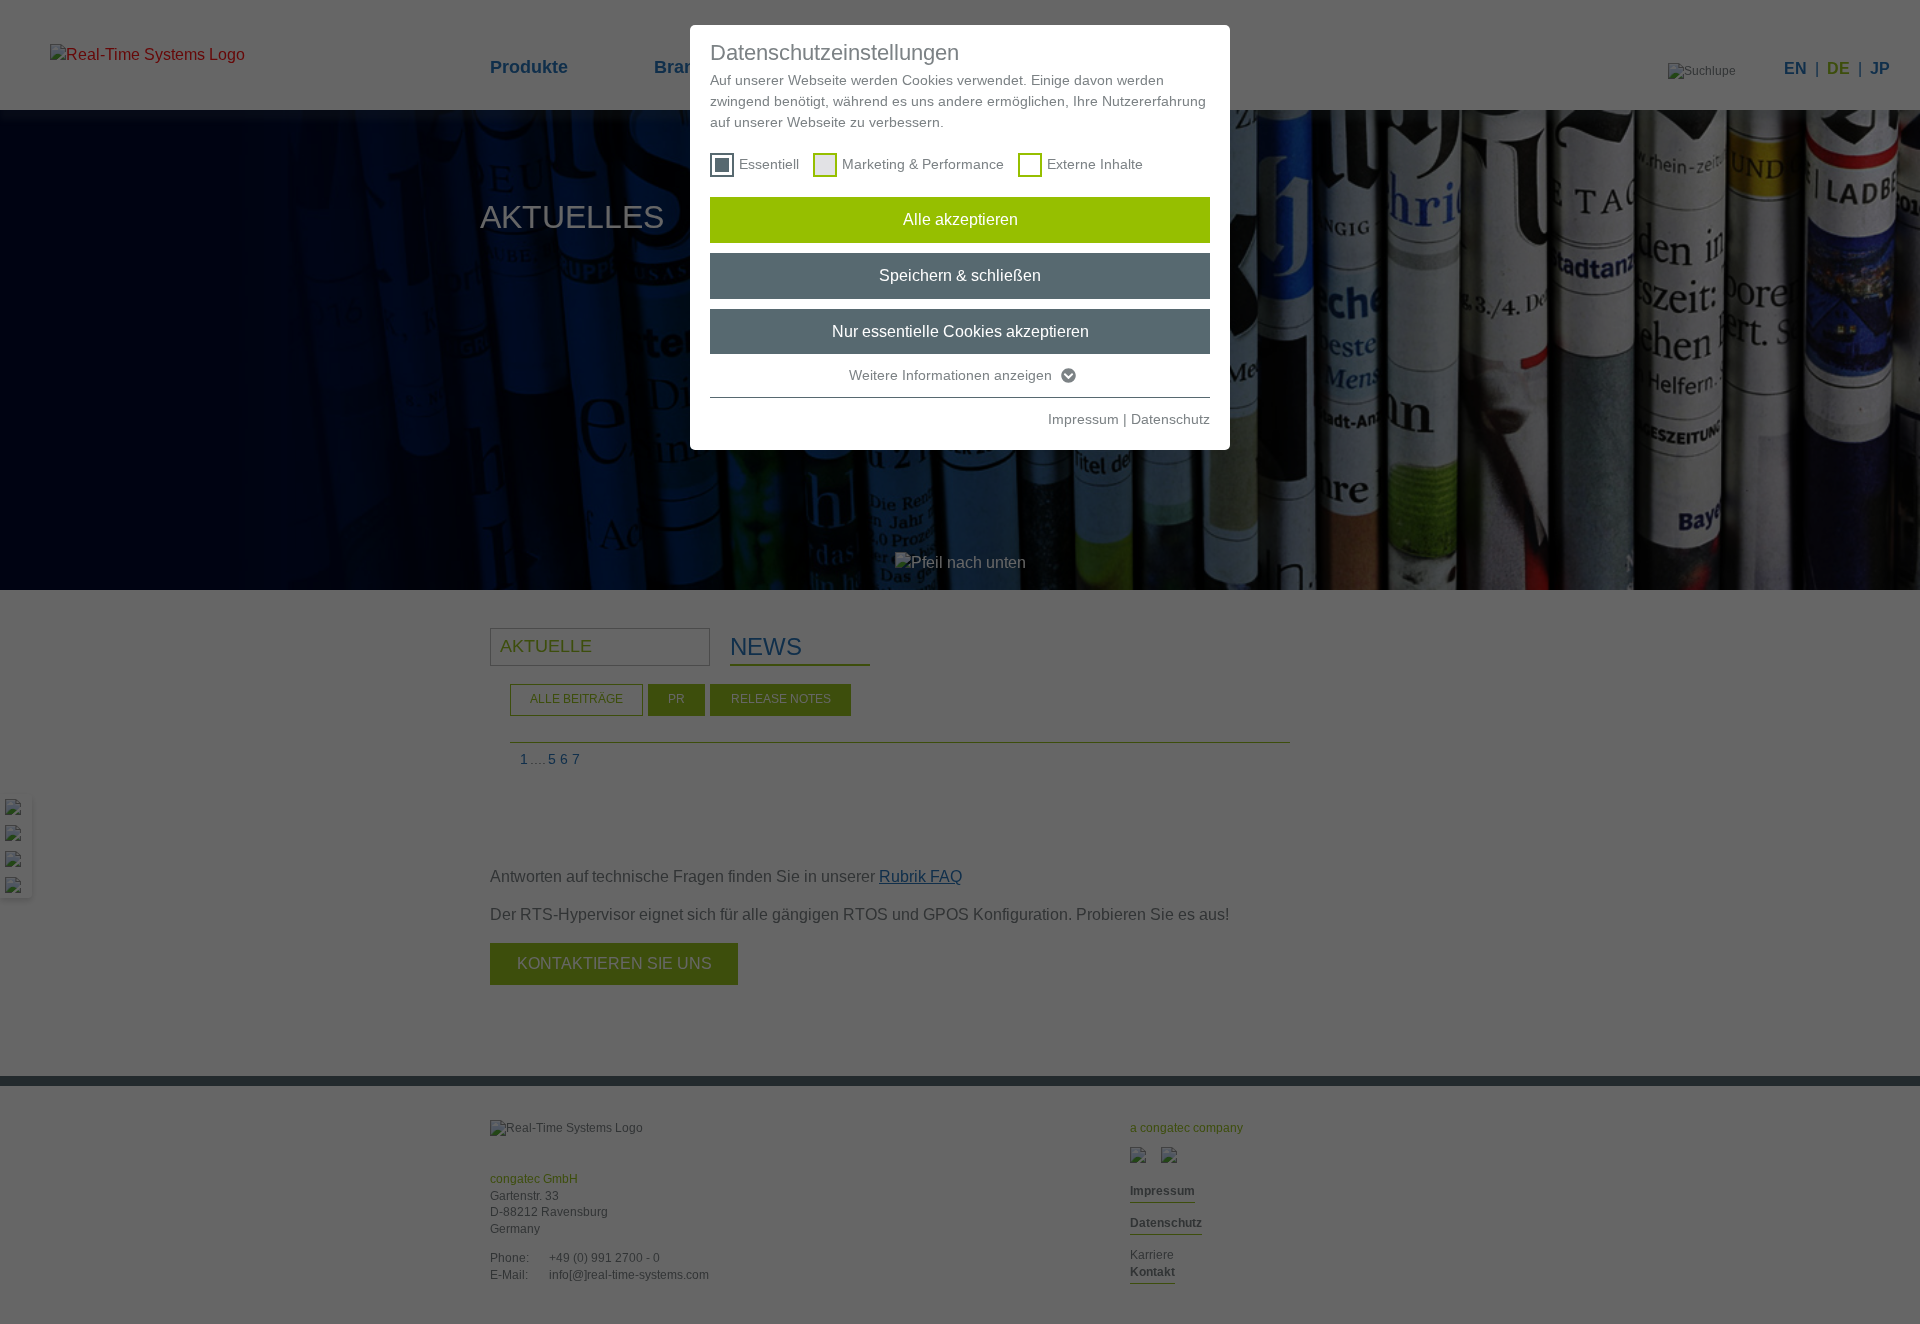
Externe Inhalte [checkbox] (1095, 164)
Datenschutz (1170, 419)
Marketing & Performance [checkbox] (923, 164)
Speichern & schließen (960, 275)
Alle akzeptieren (960, 219)
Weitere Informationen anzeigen (952, 375)
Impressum (1083, 419)
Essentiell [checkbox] (769, 164)
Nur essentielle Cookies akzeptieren (960, 331)
